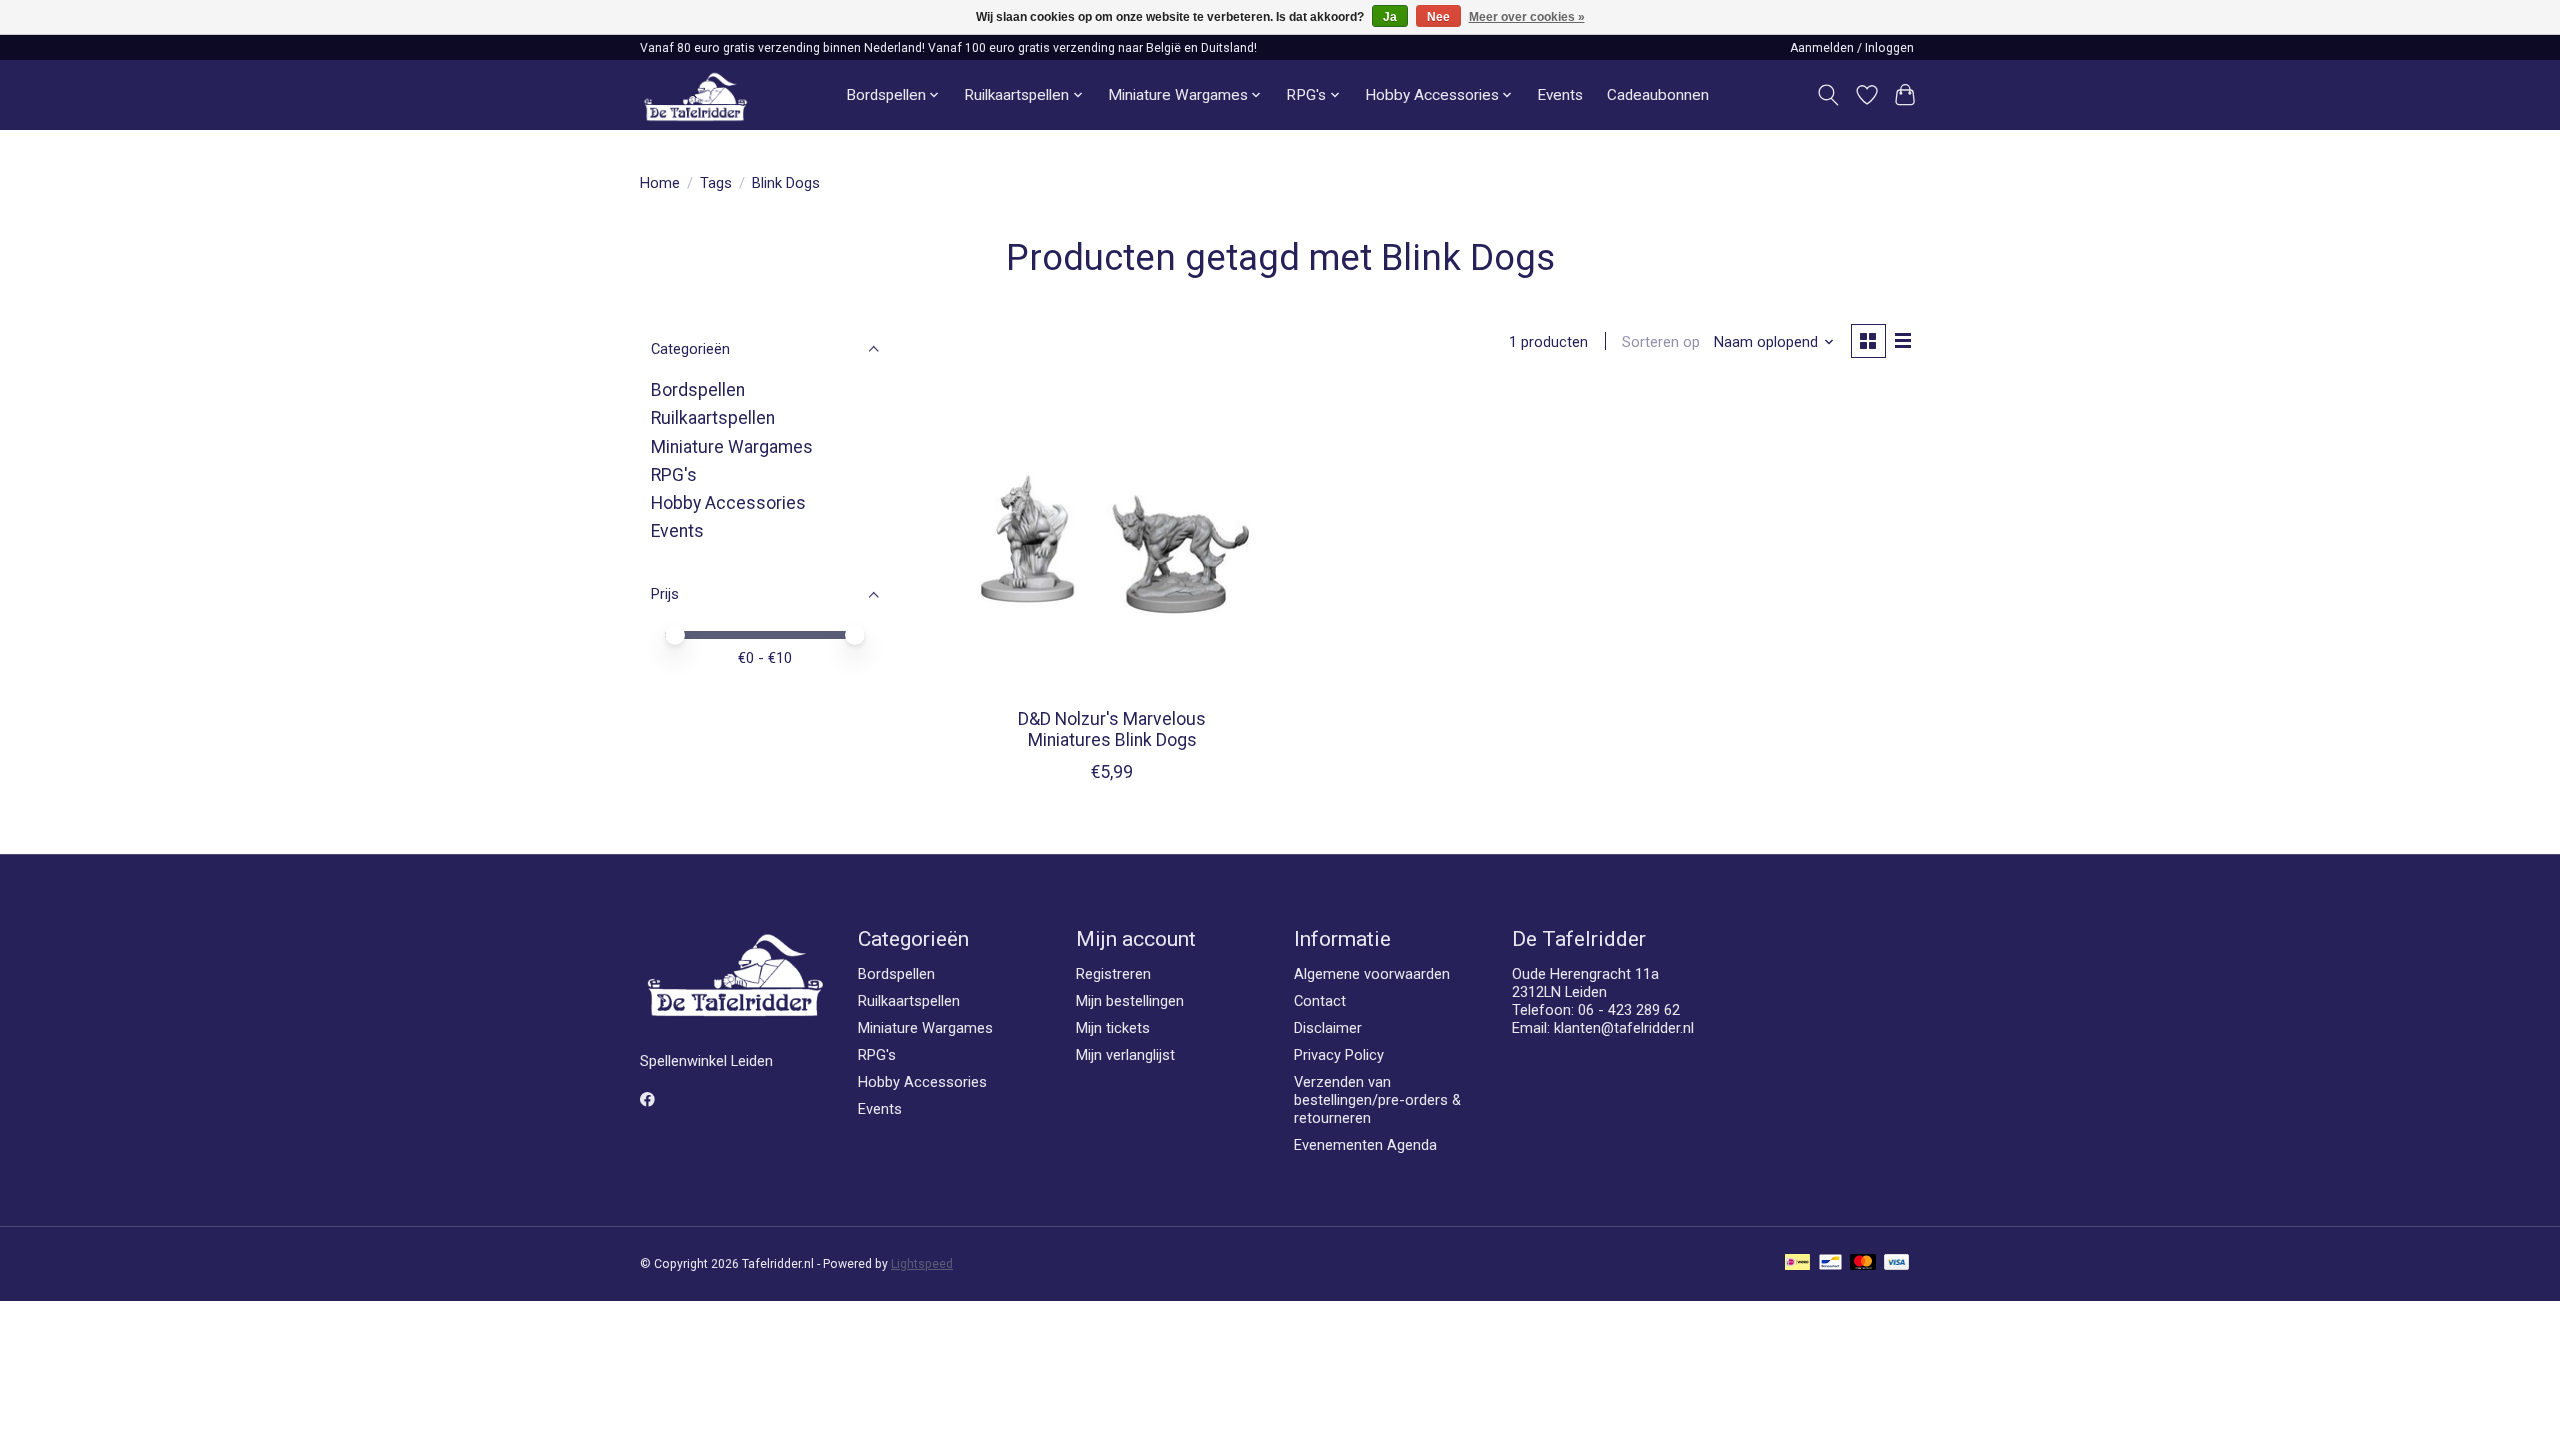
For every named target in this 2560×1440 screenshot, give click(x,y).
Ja (1390, 17)
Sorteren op (1661, 342)
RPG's (674, 475)
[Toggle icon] (1828, 95)
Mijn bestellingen (1130, 1001)
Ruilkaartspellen (713, 418)
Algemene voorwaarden (1372, 974)
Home (660, 183)
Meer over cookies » (1527, 17)
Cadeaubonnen (1658, 95)
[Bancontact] (1830, 1263)
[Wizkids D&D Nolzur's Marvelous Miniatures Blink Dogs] (1112, 541)
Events (1560, 95)
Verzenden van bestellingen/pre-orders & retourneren (1377, 1100)
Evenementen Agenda (1365, 1145)
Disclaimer (1328, 1028)
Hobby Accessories (728, 503)
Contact (1320, 1001)
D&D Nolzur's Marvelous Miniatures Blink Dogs (1112, 729)
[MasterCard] (1863, 1263)
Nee (1438, 17)
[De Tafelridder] (695, 95)
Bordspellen (698, 390)
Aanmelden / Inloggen (1852, 48)
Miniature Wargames (732, 447)
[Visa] (1897, 1263)
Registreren (1113, 974)
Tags (716, 183)
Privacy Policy (1339, 1055)
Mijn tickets (1113, 1028)
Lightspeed (922, 1264)
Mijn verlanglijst (1125, 1055)
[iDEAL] (1797, 1263)
